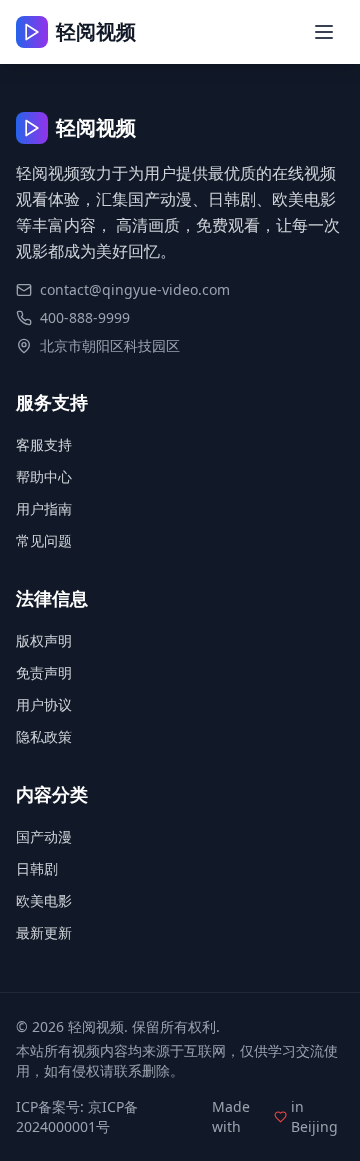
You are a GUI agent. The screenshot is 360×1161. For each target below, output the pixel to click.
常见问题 (44, 540)
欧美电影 (44, 900)
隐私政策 (44, 736)
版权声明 (44, 640)
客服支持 (44, 444)
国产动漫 (44, 836)
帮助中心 (44, 476)
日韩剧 (37, 868)
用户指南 (44, 508)
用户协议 (44, 704)
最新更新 (44, 932)
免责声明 (44, 672)
